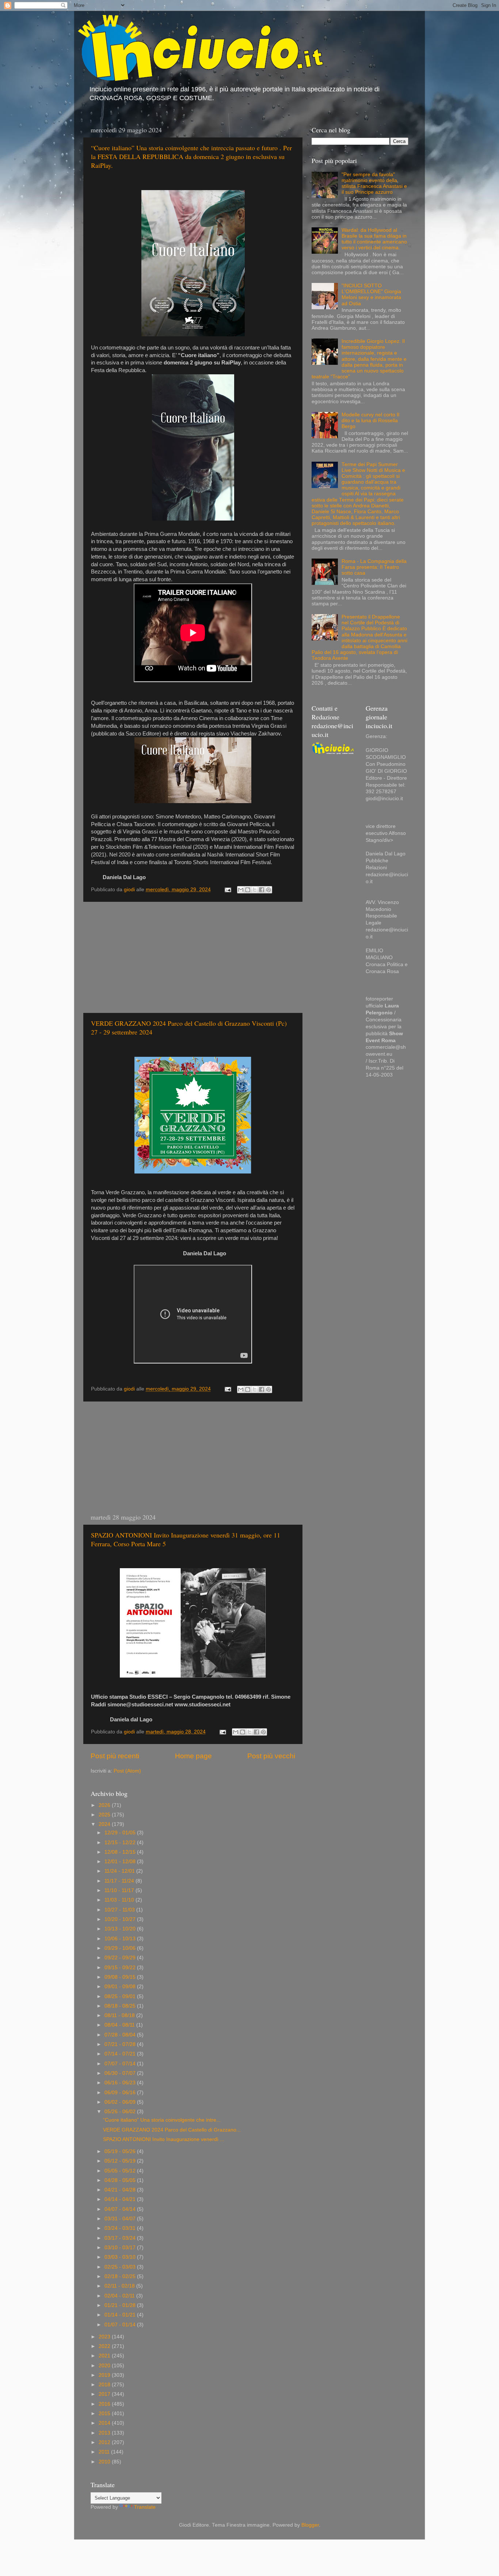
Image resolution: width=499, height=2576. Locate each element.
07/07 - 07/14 (121, 2064)
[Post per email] (227, 890)
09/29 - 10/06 (121, 1948)
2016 (105, 2404)
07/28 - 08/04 (121, 2035)
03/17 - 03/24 (121, 2238)
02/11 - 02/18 (120, 2286)
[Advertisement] (193, 957)
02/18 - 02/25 (121, 2276)
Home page (193, 1756)
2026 (105, 1805)
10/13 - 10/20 (121, 1929)
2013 (105, 2433)
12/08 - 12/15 (121, 1852)
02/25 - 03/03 (121, 2267)
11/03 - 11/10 (120, 1900)
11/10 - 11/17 (120, 1890)
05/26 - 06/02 (121, 2112)
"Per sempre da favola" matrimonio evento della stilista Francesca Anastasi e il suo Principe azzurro (374, 184)
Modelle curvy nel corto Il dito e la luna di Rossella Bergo (370, 421)
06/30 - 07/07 (121, 2073)
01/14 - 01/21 (121, 2315)
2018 (105, 2385)
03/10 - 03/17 (121, 2248)
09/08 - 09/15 (121, 1977)
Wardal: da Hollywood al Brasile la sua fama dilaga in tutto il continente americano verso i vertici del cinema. (374, 239)
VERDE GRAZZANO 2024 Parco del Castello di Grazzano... (172, 2130)
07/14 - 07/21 (121, 2054)
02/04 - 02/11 (120, 2296)
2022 (105, 2346)
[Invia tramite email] (241, 890)
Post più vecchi (271, 1756)
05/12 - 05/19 (121, 2161)
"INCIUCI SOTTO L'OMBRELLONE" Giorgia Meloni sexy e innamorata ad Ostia (371, 295)
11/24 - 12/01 (120, 1871)
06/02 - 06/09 (121, 2102)
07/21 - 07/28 (121, 2044)
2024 (105, 1824)
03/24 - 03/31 (121, 2228)
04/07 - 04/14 (121, 2209)
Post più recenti (115, 1756)
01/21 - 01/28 (121, 2305)
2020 (105, 2366)
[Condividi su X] (255, 890)
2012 (105, 2442)
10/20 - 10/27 (121, 1919)
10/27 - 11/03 (120, 1910)
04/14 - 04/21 (121, 2199)
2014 (105, 2423)
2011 (105, 2452)
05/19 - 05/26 (121, 2151)
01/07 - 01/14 (121, 2325)
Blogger (310, 2525)
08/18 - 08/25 (121, 2006)
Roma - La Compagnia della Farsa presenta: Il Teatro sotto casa (374, 567)
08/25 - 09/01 (121, 1996)
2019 (105, 2375)
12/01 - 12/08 (121, 1862)
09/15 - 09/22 (121, 1968)
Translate (145, 2507)
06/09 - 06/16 (121, 2093)
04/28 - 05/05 (121, 2180)
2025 (105, 1815)
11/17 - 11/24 (120, 1881)
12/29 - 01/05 (121, 1833)
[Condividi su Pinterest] (268, 890)
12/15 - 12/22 (121, 1843)
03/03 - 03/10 (121, 2257)
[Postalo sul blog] (248, 890)
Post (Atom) (127, 1771)
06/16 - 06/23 (121, 2083)
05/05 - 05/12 (121, 2171)
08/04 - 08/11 (120, 2025)
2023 (105, 2337)
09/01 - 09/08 (121, 1987)
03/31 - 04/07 (121, 2219)
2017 (105, 2394)
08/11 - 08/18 (120, 2015)
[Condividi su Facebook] (262, 890)
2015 (105, 2414)
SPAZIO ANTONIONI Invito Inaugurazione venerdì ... (164, 2139)
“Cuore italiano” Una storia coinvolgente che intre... (162, 2120)
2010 (105, 2462)
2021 (105, 2356)
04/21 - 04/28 (121, 2190)
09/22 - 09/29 (121, 1958)
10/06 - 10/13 (121, 1939)
